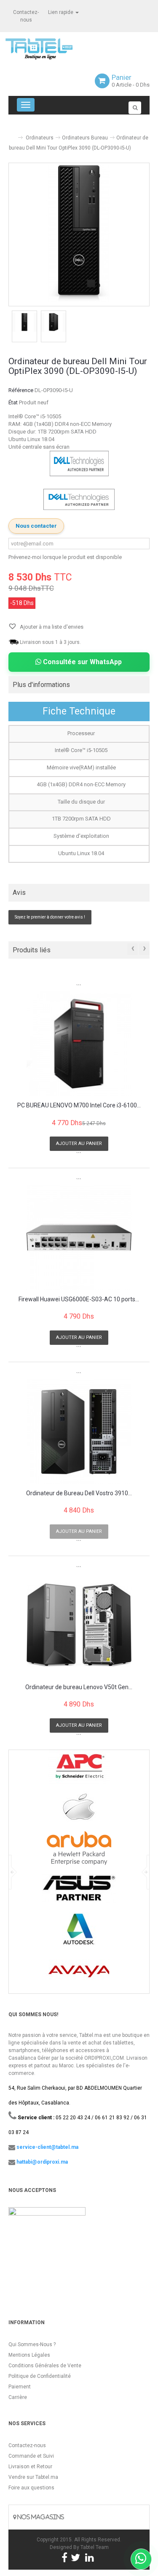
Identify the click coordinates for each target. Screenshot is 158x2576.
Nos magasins (40, 2517)
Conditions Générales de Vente (45, 2366)
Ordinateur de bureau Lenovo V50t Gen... (79, 1687)
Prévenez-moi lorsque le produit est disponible (65, 557)
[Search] (135, 108)
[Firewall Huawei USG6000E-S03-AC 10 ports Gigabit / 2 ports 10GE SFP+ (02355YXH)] (79, 1237)
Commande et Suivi (31, 2456)
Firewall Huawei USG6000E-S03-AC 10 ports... (79, 1299)
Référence (21, 390)
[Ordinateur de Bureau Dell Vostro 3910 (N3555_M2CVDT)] (79, 1431)
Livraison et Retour (30, 2467)
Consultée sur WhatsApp (82, 662)
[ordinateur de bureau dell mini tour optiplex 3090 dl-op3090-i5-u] (24, 322)
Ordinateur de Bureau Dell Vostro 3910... (79, 1493)
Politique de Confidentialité (40, 2376)
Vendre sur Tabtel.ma (33, 2477)
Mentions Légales (29, 2355)
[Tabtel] (51, 48)
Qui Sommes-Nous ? (32, 2344)
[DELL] (79, 499)
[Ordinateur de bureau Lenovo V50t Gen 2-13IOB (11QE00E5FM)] (79, 1625)
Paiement (20, 2387)
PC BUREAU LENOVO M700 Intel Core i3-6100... (79, 1105)
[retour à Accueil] (12, 134)
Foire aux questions (31, 2488)
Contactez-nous (27, 2445)
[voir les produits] (79, 1770)
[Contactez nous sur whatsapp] (141, 2559)
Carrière (18, 2397)
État (13, 402)
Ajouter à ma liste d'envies (51, 627)
